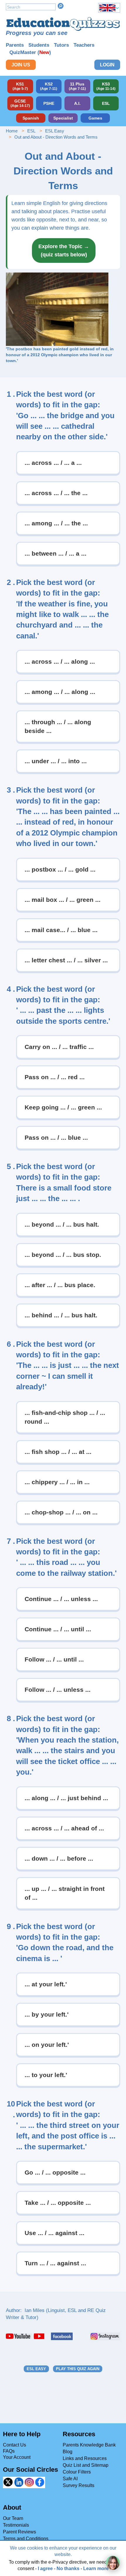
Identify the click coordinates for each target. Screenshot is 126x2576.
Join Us (21, 65)
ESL (31, 131)
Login (107, 65)
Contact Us (15, 2445)
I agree (45, 2569)
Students (39, 45)
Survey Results (79, 2485)
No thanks (68, 2569)
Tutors (61, 45)
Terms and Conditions (26, 2539)
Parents (15, 45)
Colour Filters (77, 2472)
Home (12, 131)
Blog (68, 2452)
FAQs (9, 2451)
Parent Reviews (19, 2532)
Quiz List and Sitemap (86, 2465)
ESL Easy (55, 131)
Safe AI (70, 2479)
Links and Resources (85, 2458)
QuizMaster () (30, 52)
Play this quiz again (78, 2369)
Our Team (13, 2518)
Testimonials (16, 2525)
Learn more (96, 2569)
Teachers (84, 45)
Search (61, 6)
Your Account (17, 2457)
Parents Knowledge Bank (89, 2445)
